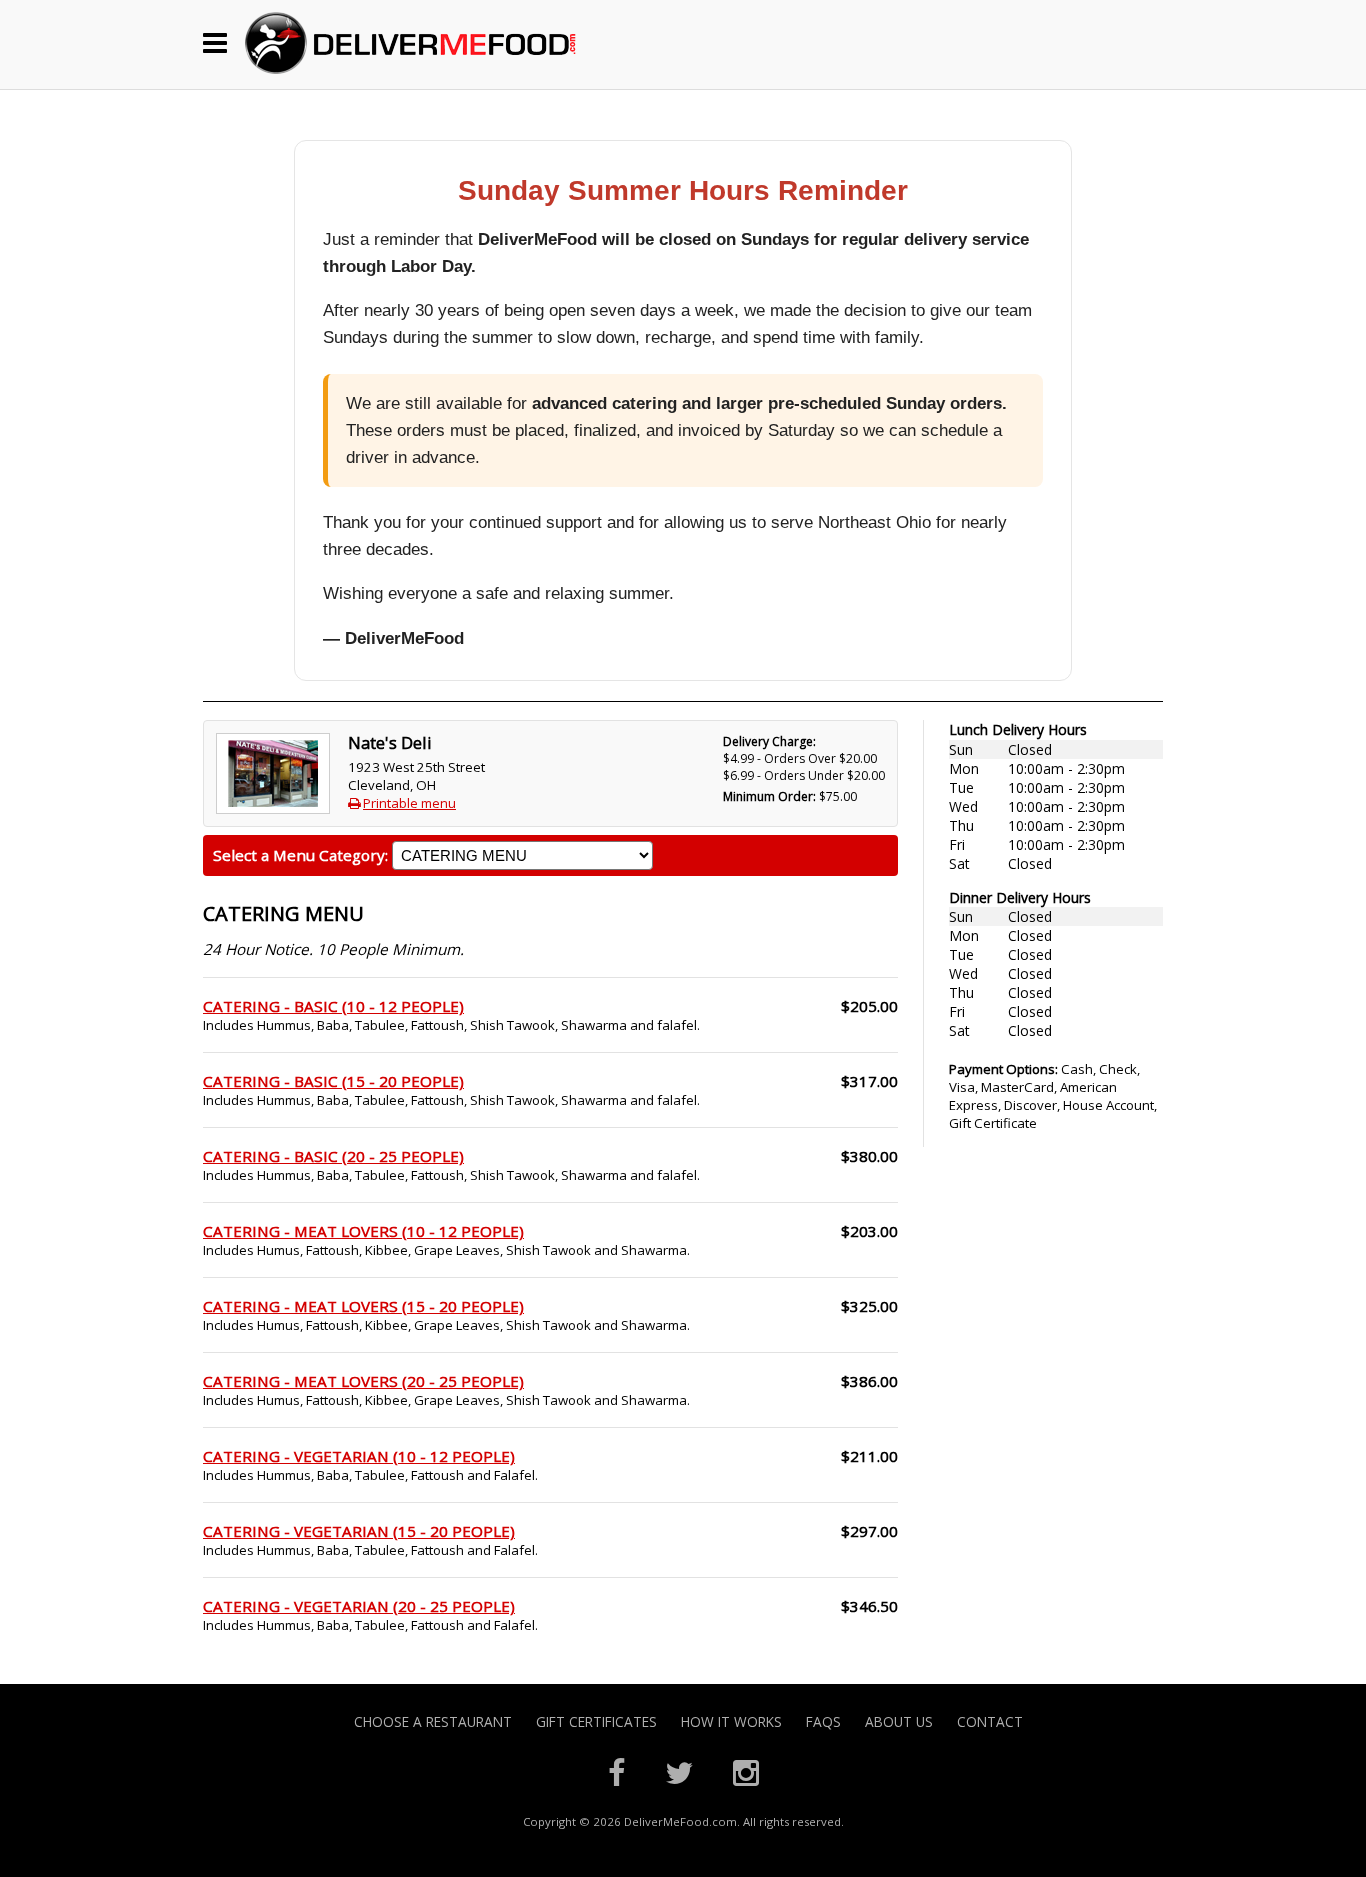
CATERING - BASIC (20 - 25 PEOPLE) (333, 1156)
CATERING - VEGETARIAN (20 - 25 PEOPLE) (359, 1606)
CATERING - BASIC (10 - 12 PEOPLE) (333, 1006)
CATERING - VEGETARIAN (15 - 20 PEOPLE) (359, 1531)
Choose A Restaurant (433, 1721)
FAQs (823, 1721)
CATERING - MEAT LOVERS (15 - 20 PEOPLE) (363, 1306)
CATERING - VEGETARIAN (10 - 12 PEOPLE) (359, 1456)
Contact (990, 1721)
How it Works (731, 1721)
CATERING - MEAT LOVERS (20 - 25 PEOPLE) (363, 1381)
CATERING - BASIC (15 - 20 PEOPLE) (333, 1081)
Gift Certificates (596, 1721)
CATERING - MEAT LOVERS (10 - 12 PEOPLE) (363, 1231)
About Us (899, 1721)
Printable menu (409, 803)
